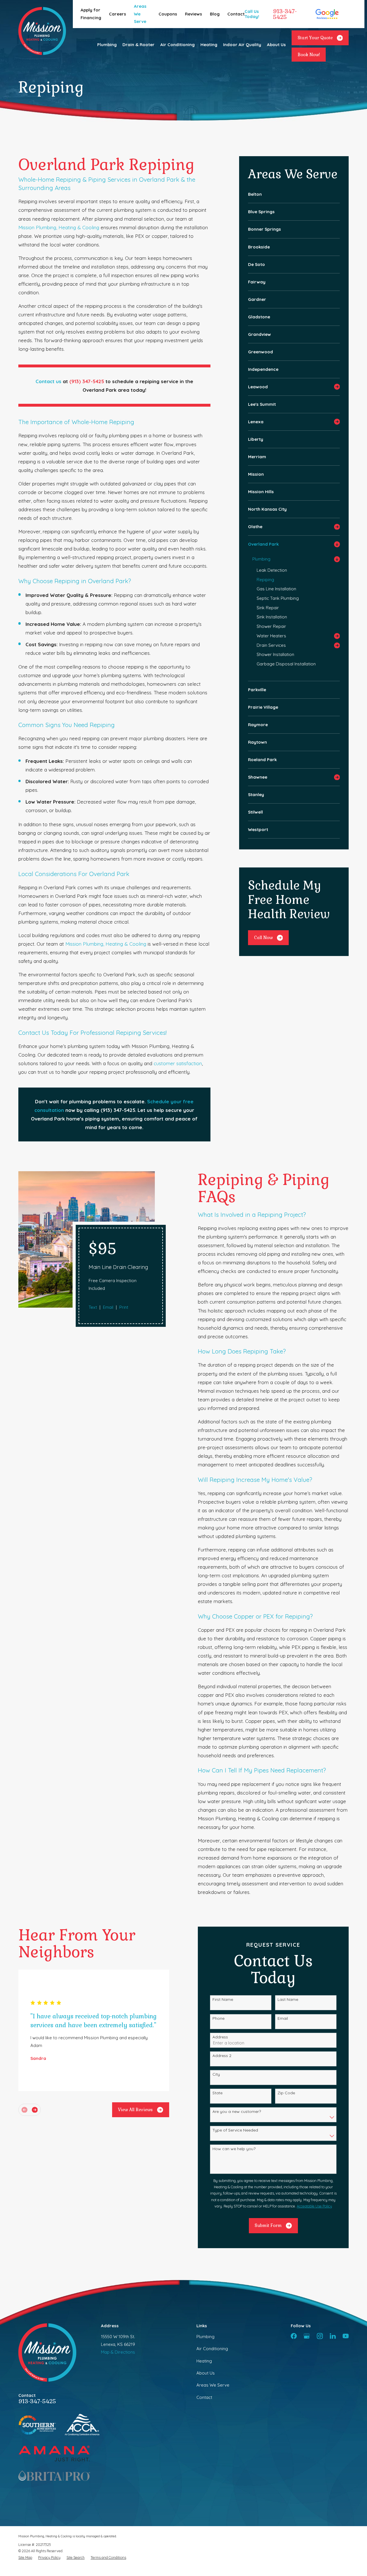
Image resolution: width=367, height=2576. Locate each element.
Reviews (194, 14)
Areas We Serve (140, 14)
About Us (206, 2373)
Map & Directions (118, 2352)
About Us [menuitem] (276, 45)
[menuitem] (294, 194)
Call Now (263, 938)
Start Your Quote (315, 38)
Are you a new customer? (237, 2112)
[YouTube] (346, 2336)
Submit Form (268, 2225)
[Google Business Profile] (307, 2336)
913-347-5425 (285, 14)
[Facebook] (294, 2336)
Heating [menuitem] (209, 45)
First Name (223, 2000)
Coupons (168, 14)
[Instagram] (320, 2336)
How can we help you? (234, 2149)
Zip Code (286, 2093)
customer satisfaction (178, 1063)
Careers (118, 14)
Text (93, 1307)
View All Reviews (135, 2110)
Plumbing (205, 2337)
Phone (218, 2018)
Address (220, 2037)
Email (108, 1307)
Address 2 (222, 2056)
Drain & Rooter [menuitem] (138, 45)
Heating (204, 2361)
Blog (215, 14)
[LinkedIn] (333, 2336)
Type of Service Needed (235, 2130)
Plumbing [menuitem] (107, 45)
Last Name (288, 2000)
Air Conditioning (212, 2349)
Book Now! (309, 55)
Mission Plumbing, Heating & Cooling (59, 227)
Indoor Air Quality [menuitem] (242, 45)
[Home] (42, 31)
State (217, 2093)
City (216, 2074)
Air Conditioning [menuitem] (177, 45)
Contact (236, 14)
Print (124, 1307)
